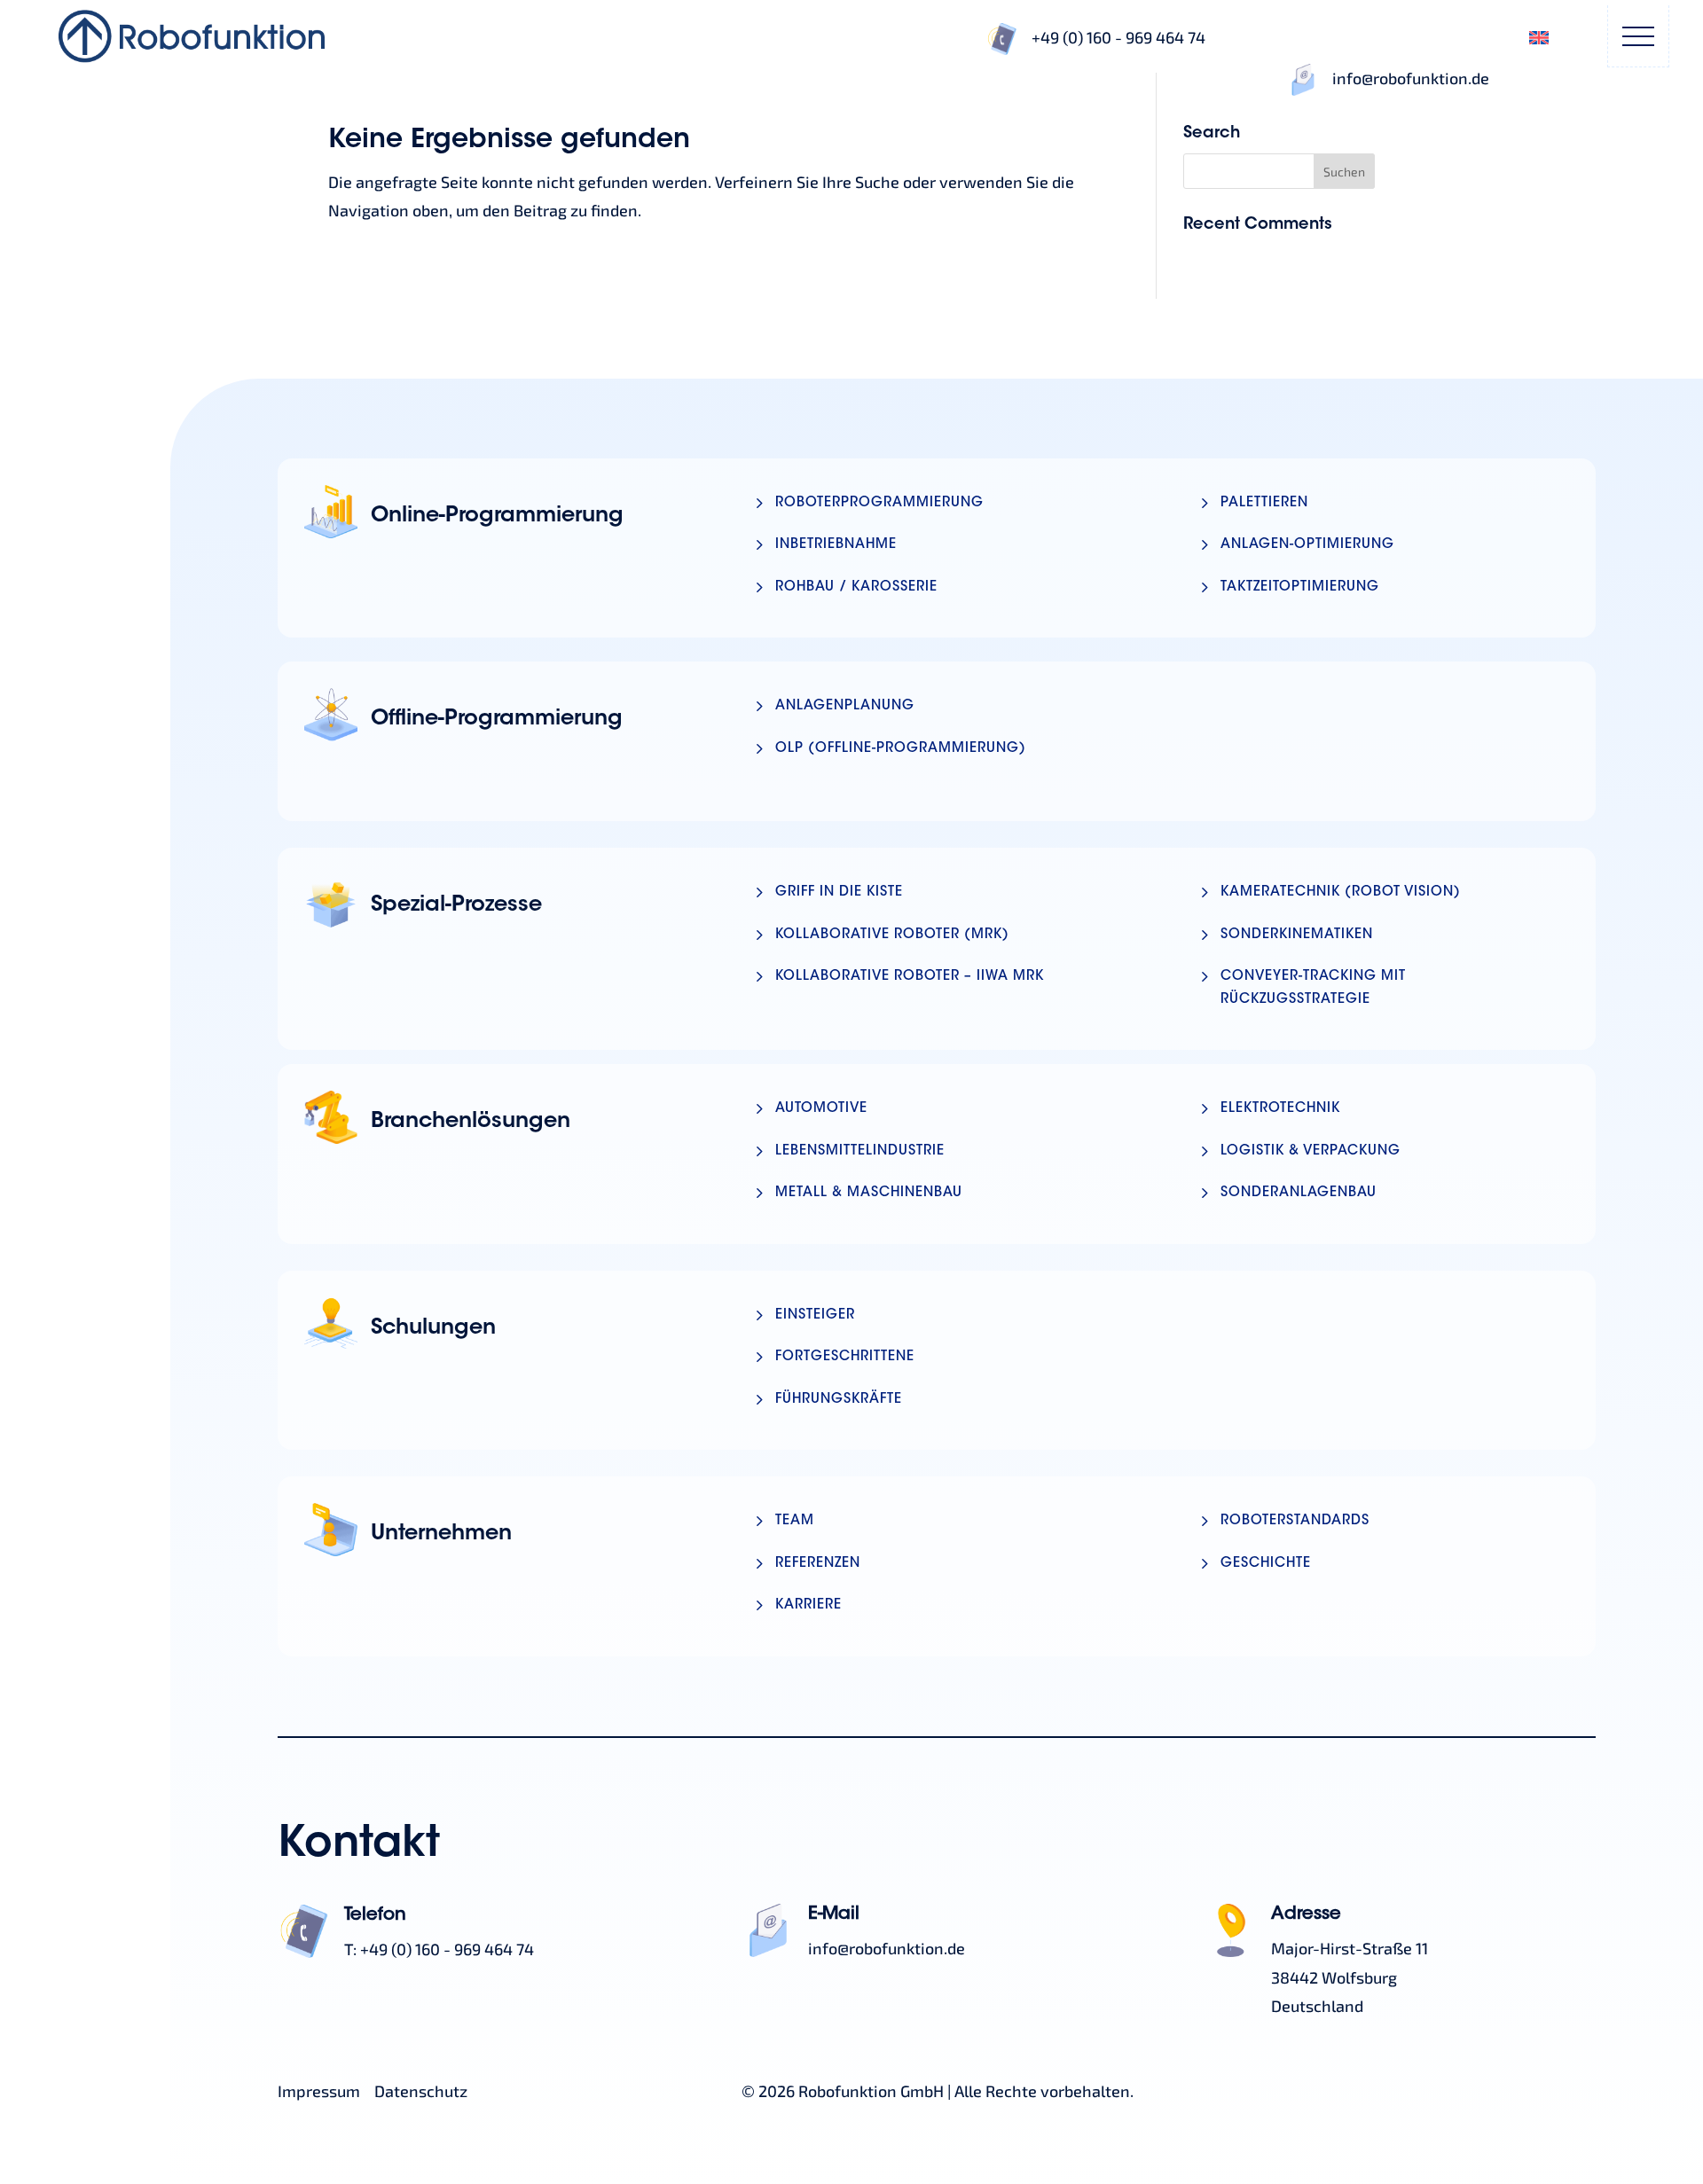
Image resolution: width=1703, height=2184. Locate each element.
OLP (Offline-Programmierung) (901, 749)
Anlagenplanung (845, 706)
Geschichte (1266, 1564)
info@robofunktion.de (1411, 78)
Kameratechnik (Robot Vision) (1341, 892)
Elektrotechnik (1280, 1109)
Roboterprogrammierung (879, 503)
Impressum (319, 2091)
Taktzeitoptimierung (1300, 587)
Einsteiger (815, 1315)
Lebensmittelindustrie (860, 1151)
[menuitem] (1539, 36)
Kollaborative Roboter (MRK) (892, 935)
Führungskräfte (839, 1400)
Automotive (821, 1109)
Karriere (808, 1605)
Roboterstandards (1295, 1521)
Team (795, 1521)
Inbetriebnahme (836, 545)
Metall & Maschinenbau (869, 1193)
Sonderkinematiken (1297, 935)
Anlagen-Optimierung (1307, 545)
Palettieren (1264, 503)
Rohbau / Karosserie (856, 587)
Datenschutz (421, 2091)
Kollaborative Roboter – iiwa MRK (910, 977)
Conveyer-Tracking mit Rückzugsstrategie (1313, 988)
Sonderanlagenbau (1299, 1193)
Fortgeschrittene (845, 1357)
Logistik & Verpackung (1311, 1151)
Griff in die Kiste (839, 892)
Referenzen (818, 1564)
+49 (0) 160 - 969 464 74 (1118, 37)
